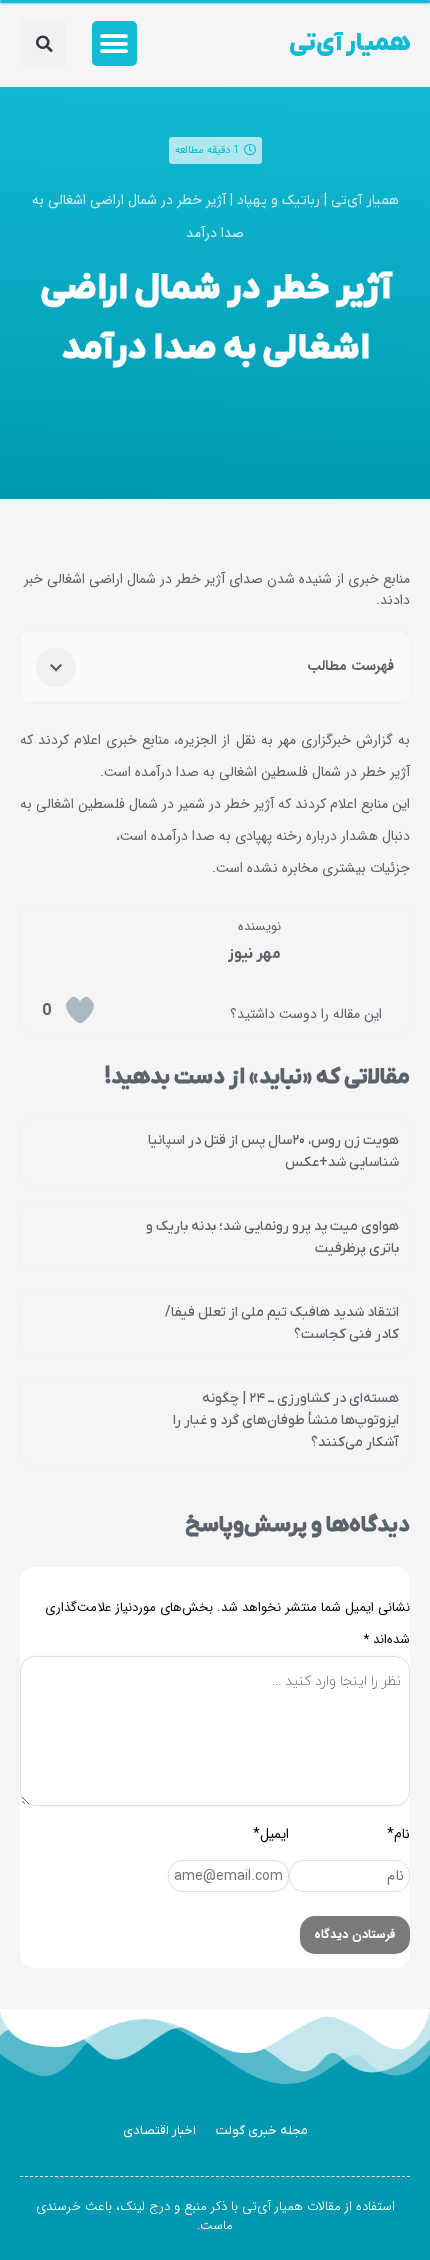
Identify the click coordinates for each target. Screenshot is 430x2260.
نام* (398, 1834)
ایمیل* (271, 1834)
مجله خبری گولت (262, 2130)
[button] (114, 43)
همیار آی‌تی (349, 43)
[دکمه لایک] (80, 1010)
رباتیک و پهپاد (278, 200)
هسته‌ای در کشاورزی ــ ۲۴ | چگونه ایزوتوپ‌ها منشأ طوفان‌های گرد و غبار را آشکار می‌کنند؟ (286, 1420)
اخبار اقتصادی (159, 2130)
